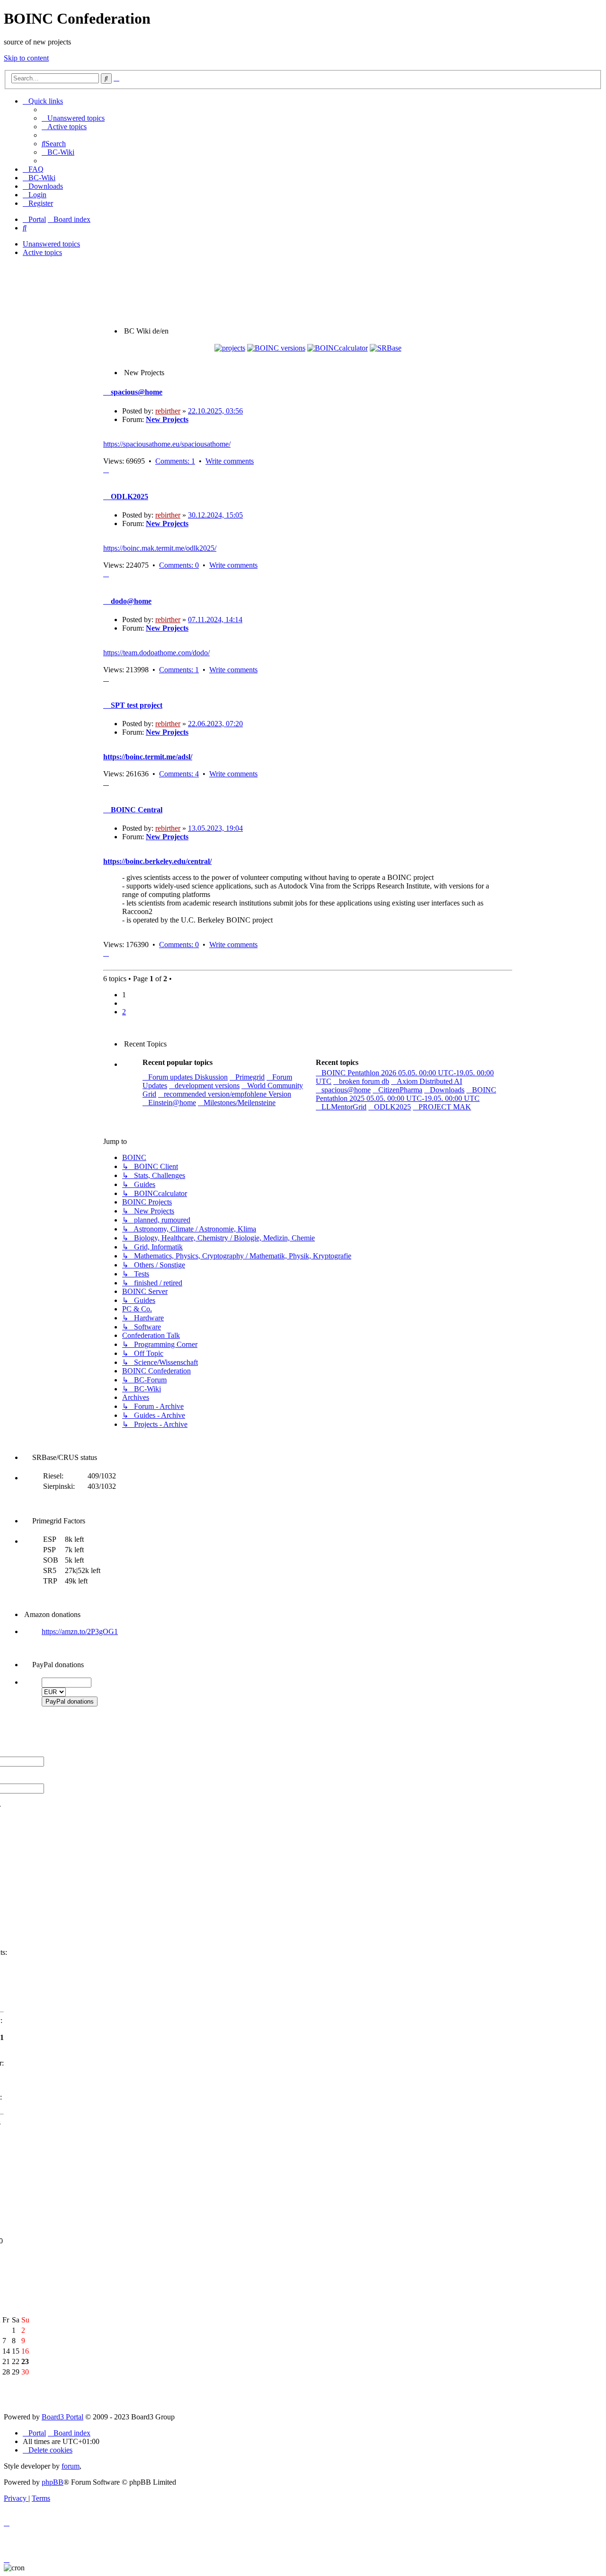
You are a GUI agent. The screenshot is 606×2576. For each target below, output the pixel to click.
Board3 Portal (62, 2417)
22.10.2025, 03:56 (215, 411)
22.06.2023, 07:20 (215, 724)
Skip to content (26, 58)
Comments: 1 (175, 461)
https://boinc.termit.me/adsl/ (148, 757)
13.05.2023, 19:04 (215, 828)
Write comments (230, 461)
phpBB (53, 2482)
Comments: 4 (179, 774)
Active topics (42, 252)
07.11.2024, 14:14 (215, 620)
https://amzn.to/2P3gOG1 (80, 1631)
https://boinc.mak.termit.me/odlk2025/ (160, 548)
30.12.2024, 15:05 (215, 515)
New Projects (167, 419)
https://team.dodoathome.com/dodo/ (156, 653)
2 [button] (124, 1012)
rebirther (168, 411)
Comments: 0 (179, 565)
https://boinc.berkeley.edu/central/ (157, 861)
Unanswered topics (51, 244)
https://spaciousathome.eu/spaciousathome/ (167, 444)
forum (71, 2466)
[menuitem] (73, 118)
